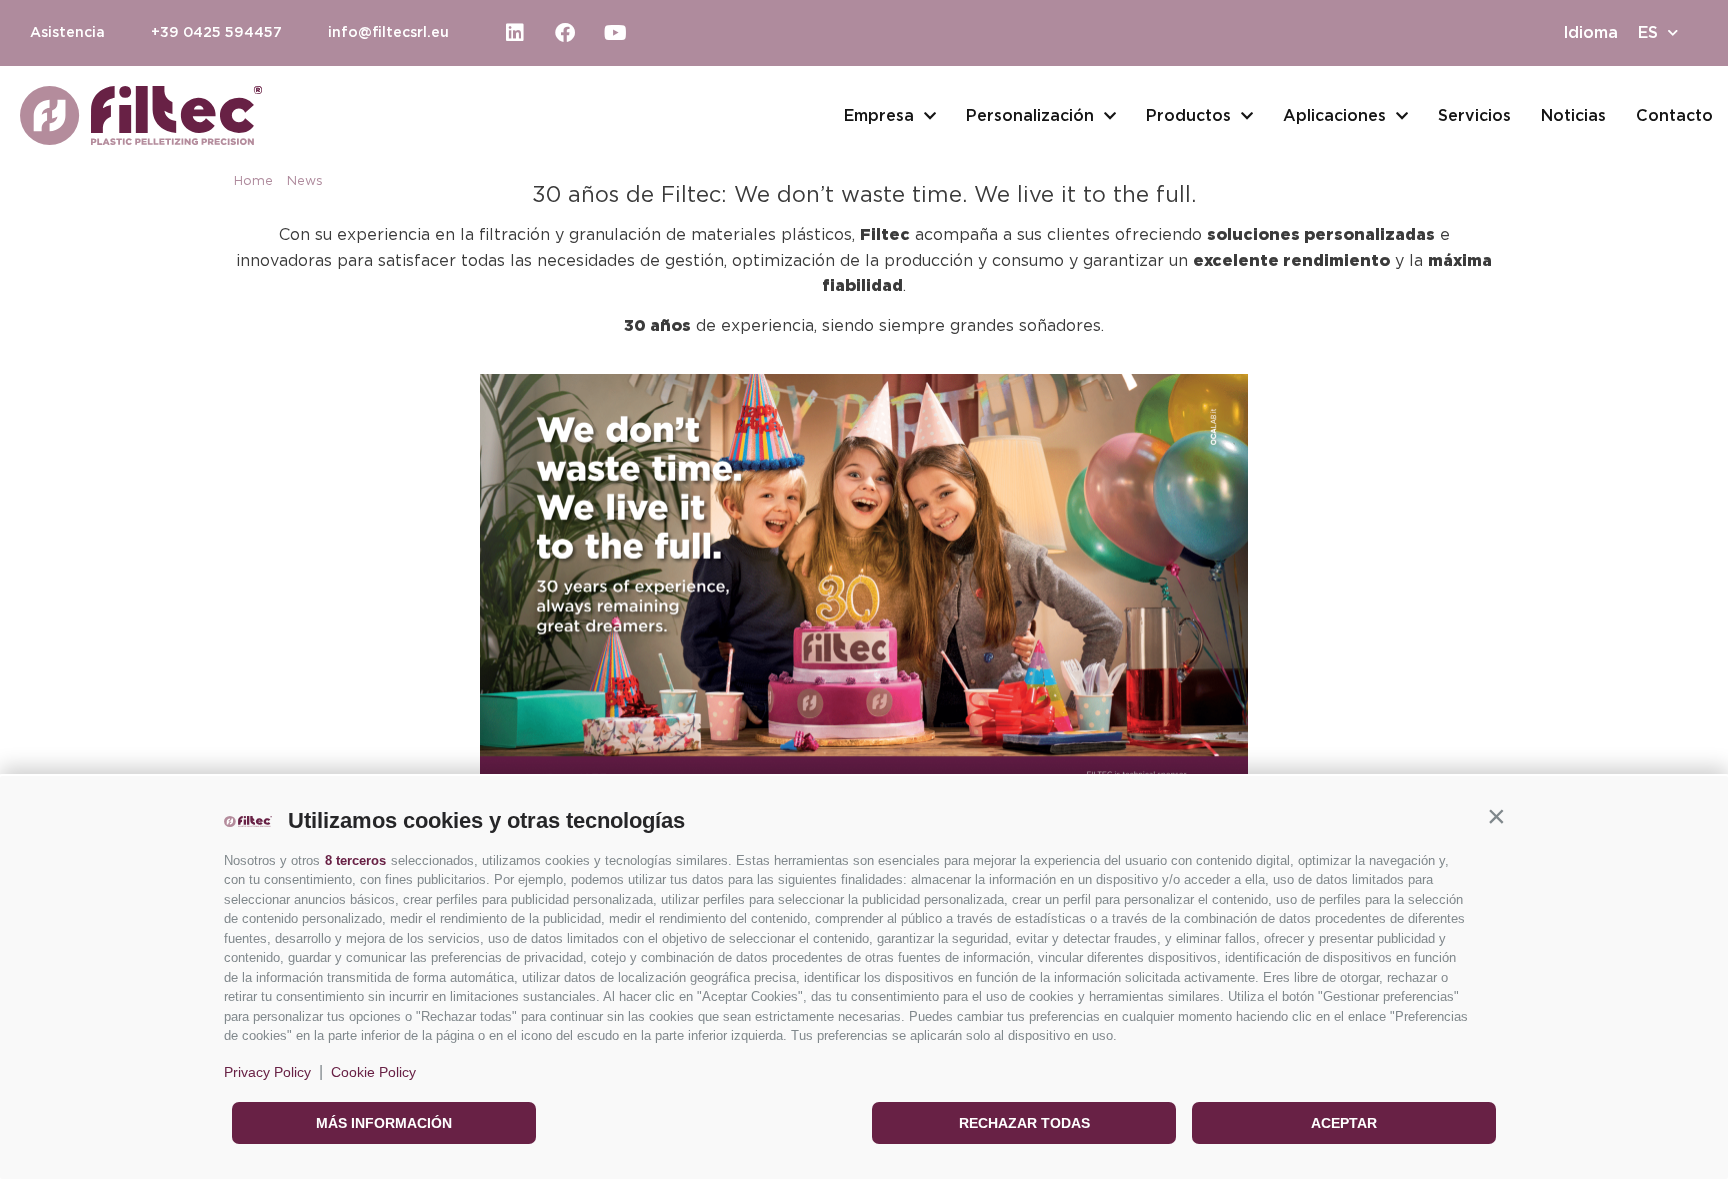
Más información (384, 1123)
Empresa (879, 116)
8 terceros (355, 860)
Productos (1188, 116)
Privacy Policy (267, 1072)
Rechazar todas (1024, 1123)
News (305, 181)
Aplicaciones (1334, 116)
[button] (1496, 816)
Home (253, 181)
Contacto (1674, 116)
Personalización (1030, 116)
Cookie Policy (373, 1072)
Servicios (1474, 116)
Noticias (1573, 116)
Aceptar (1344, 1123)
